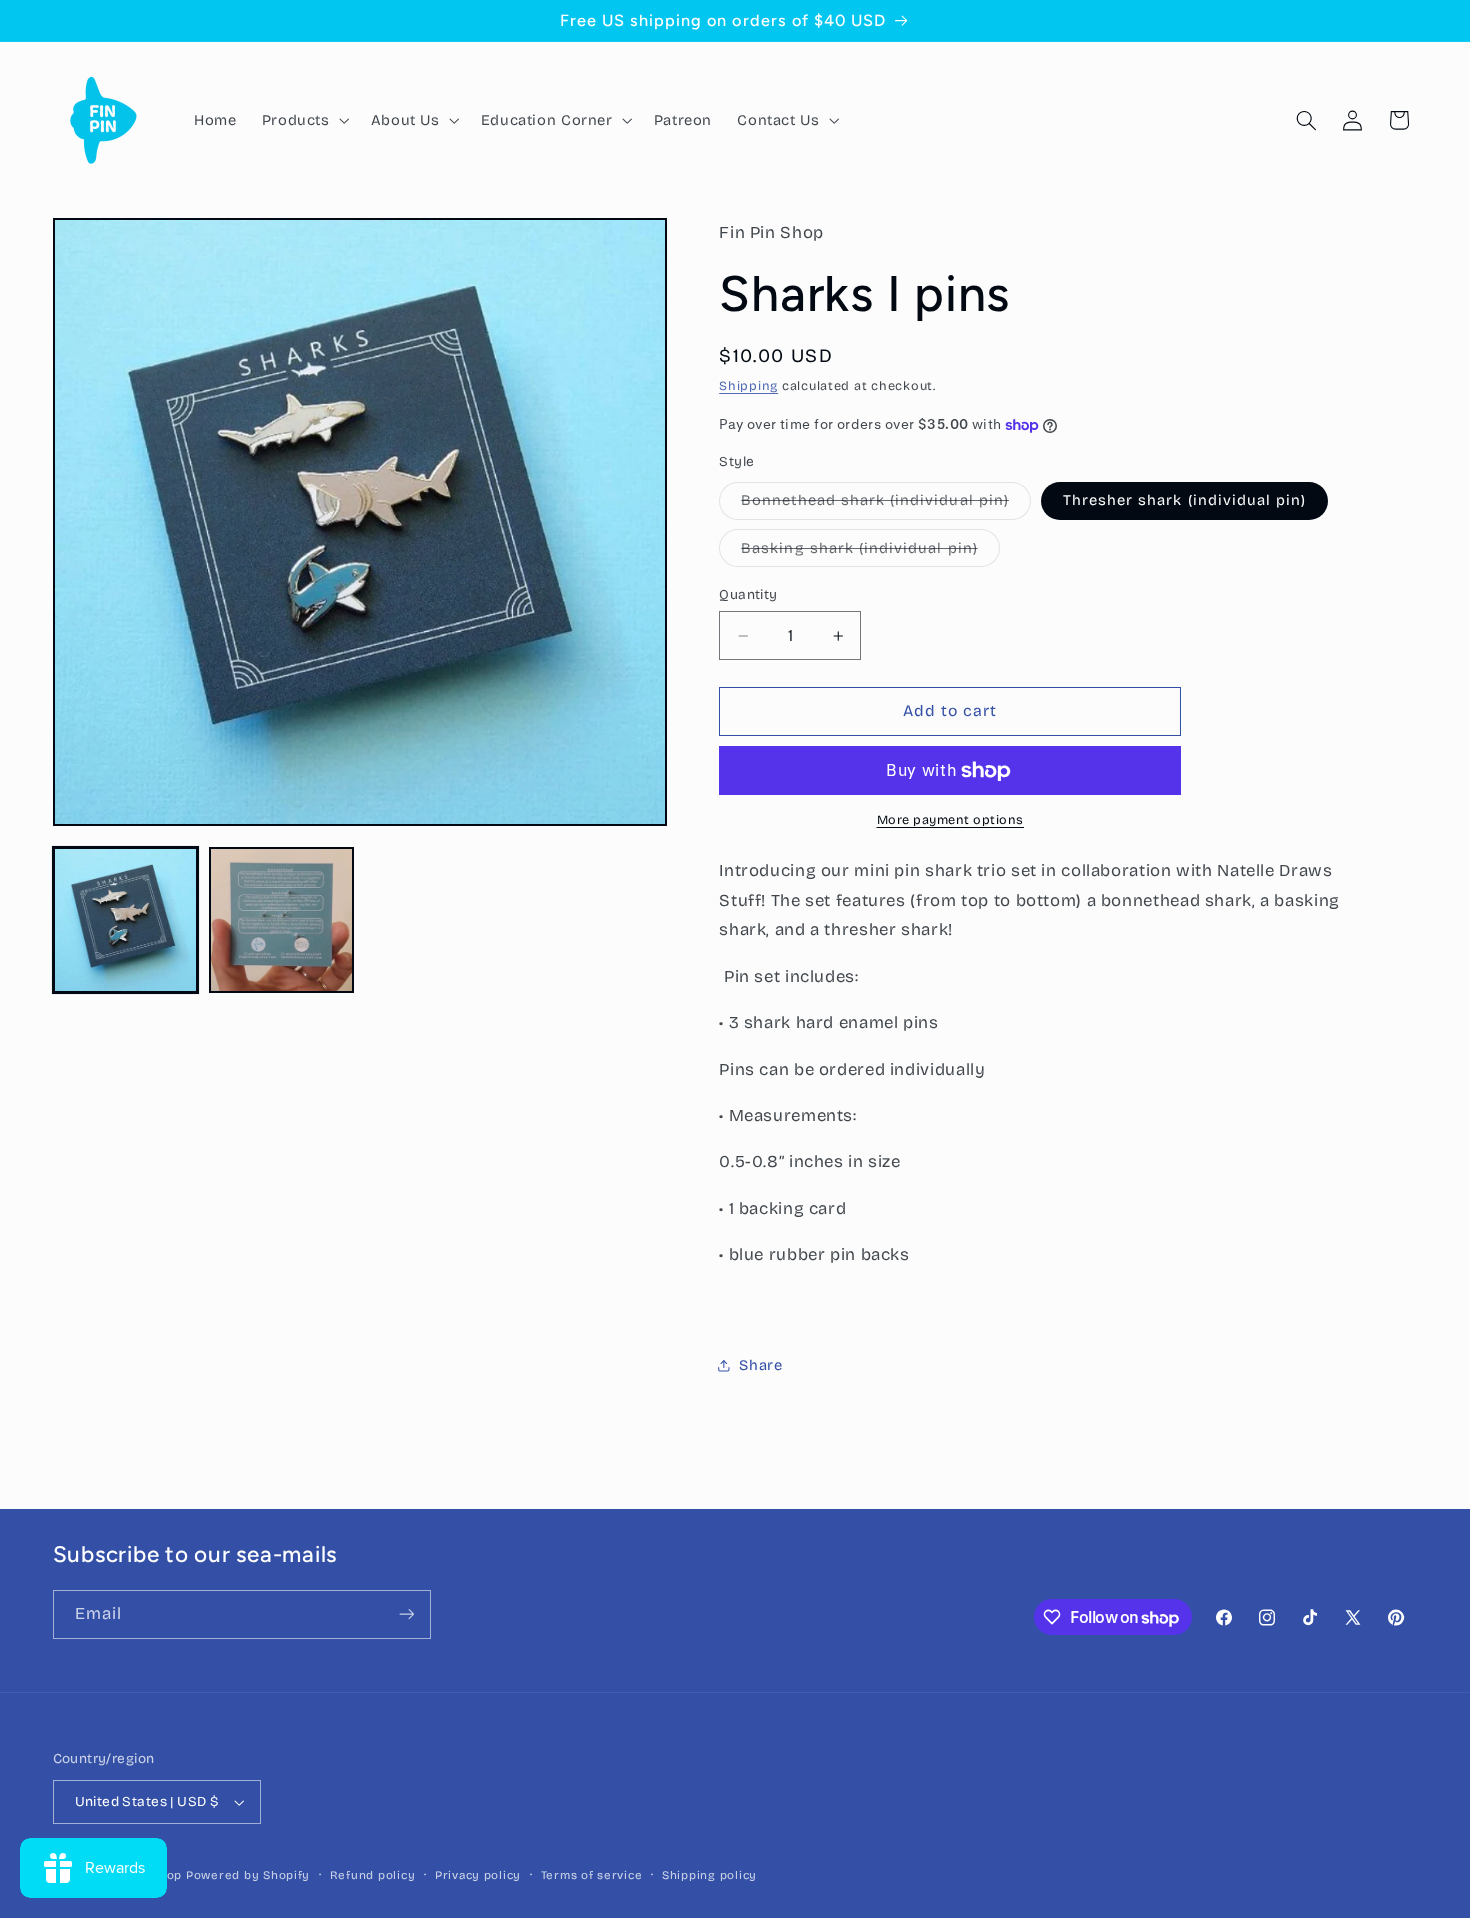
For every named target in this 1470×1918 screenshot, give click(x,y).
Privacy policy (478, 1875)
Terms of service (592, 1875)
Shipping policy (709, 1875)
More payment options (951, 820)
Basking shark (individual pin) (870, 552)
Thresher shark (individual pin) (1185, 501)
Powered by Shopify (248, 1875)
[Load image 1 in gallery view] (126, 920)
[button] (303, 120)
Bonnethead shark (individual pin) (886, 505)
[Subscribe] (406, 1614)
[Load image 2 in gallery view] (282, 920)
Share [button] (760, 1365)
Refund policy (373, 1875)
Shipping (748, 385)
